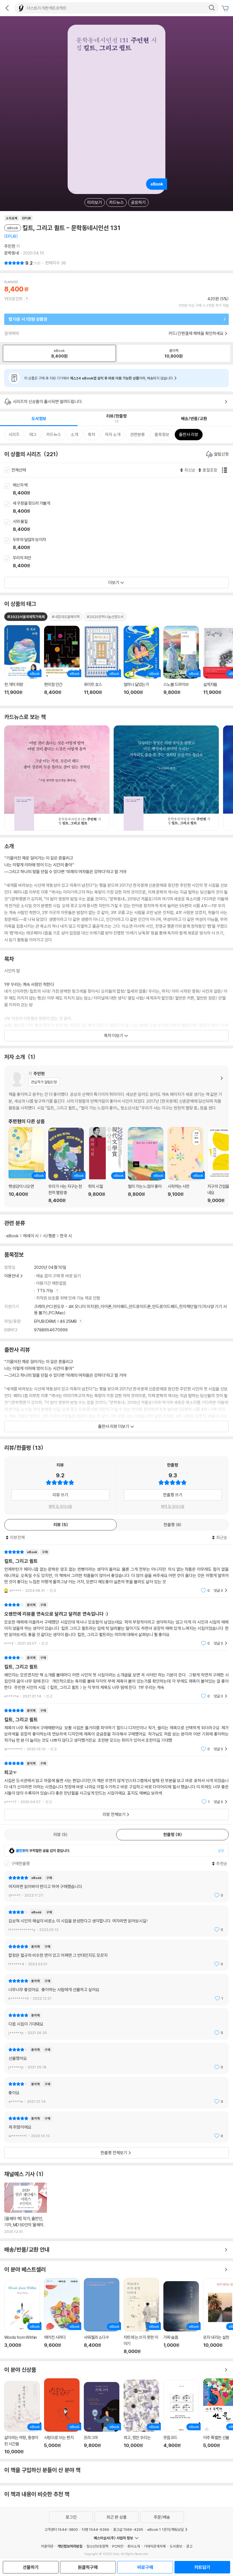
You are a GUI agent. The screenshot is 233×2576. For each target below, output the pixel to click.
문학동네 (12, 253)
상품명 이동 (22, 663)
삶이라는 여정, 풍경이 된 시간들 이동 (22, 2418)
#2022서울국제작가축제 (26, 617)
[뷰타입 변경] (226, 470)
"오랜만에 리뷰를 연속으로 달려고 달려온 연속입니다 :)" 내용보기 (116, 1624)
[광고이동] (212, 8)
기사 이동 (26, 2208)
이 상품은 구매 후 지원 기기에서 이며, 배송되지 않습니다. (99, 378)
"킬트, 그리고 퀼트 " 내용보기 (116, 1571)
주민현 (10, 246)
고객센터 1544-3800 (61, 2529)
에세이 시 (31, 1236)
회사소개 (134, 2546)
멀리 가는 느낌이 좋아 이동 (146, 1165)
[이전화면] (7, 8)
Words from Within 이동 (22, 2317)
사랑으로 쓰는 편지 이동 (62, 2416)
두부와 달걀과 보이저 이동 (123, 544)
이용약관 (47, 2546)
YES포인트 (13, 299)
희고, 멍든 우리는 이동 (141, 2417)
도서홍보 (176, 2546)
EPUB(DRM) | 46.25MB (56, 1321)
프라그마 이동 (102, 2418)
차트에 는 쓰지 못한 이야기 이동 (141, 2316)
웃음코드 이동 (181, 2417)
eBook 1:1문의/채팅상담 (166, 2529)
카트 (226, 9)
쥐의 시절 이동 (106, 1165)
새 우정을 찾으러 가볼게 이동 (123, 508)
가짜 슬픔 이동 (181, 2318)
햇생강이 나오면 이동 (26, 1165)
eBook (13, 1236)
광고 (189, 2546)
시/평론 (49, 1236)
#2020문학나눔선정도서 (105, 617)
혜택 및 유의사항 (60, 1506)
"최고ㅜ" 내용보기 (116, 1783)
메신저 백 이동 (123, 489)
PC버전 (118, 2546)
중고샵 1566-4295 (128, 2529)
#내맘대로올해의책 (66, 617)
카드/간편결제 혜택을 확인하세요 (196, 333)
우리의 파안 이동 (123, 562)
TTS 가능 (46, 1291)
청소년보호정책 (97, 2546)
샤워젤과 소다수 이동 (102, 2316)
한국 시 (66, 1236)
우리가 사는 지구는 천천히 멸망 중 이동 (66, 1165)
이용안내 (12, 1276)
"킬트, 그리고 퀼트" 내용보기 (116, 1677)
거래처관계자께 (155, 2546)
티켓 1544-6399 (95, 2529)
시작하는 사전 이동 (185, 1165)
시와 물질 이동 (123, 526)
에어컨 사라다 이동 (62, 2316)
